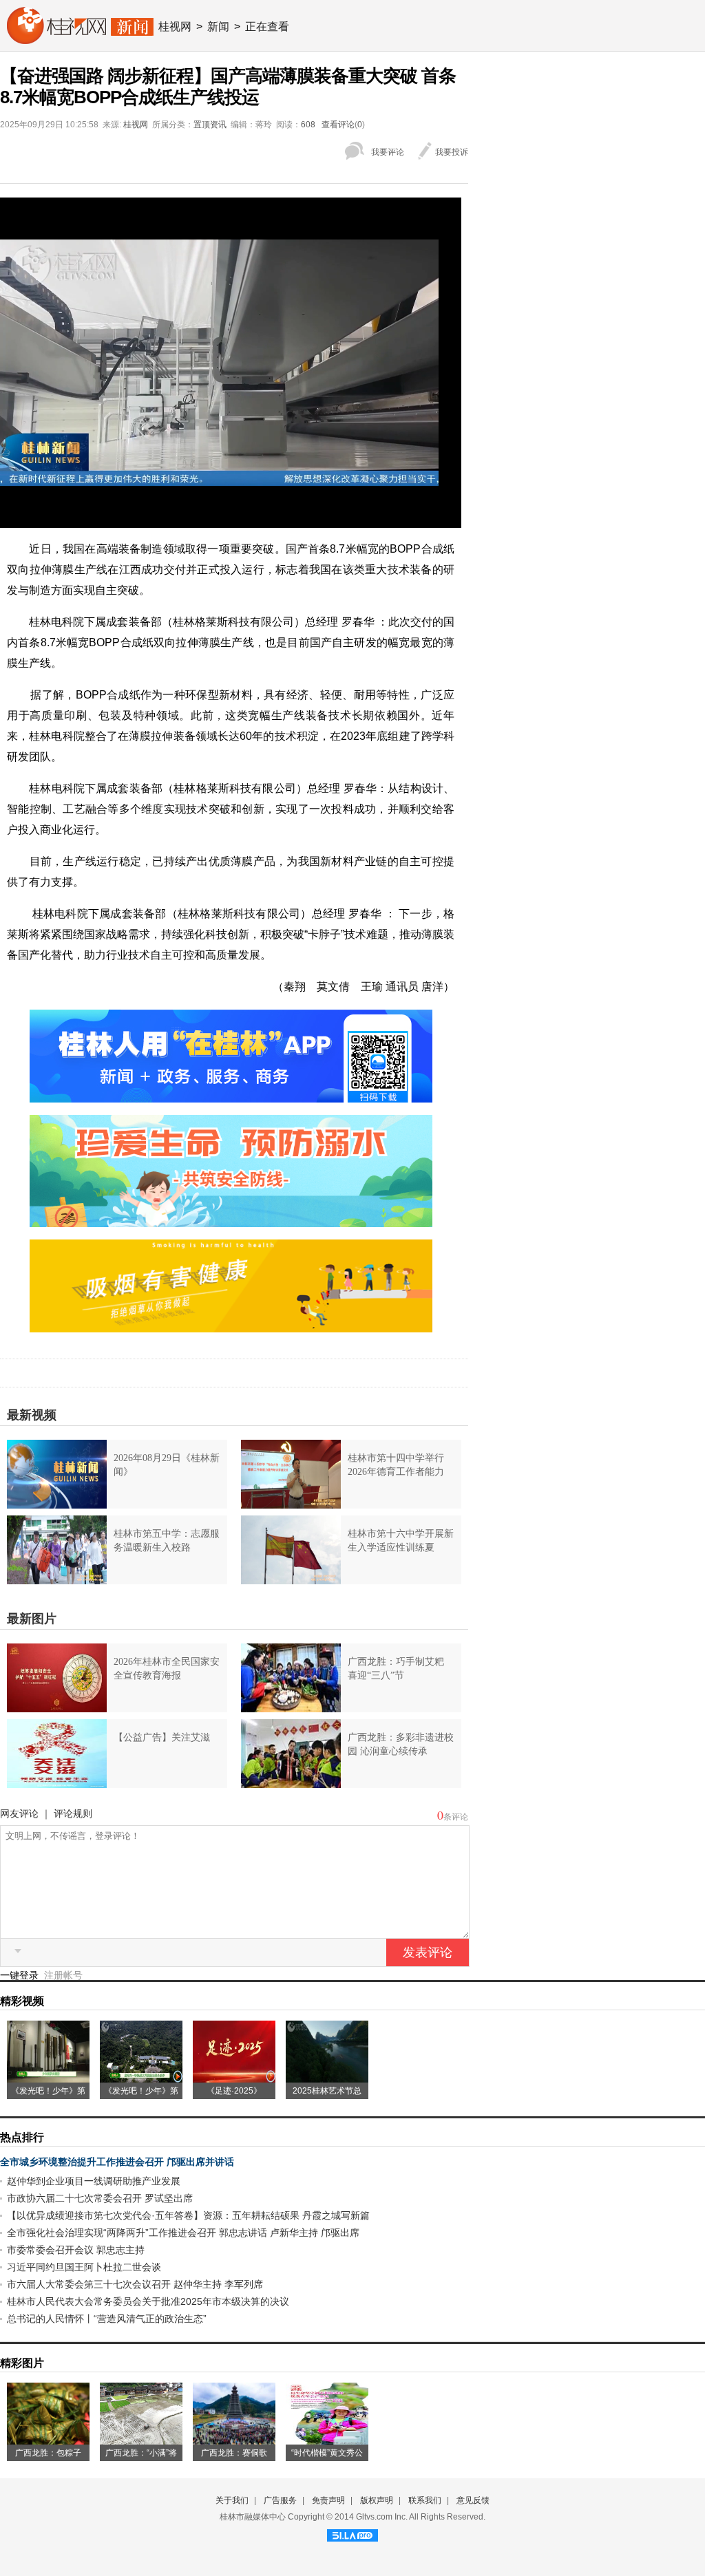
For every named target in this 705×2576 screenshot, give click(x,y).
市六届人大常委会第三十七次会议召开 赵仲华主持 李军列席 (135, 2284)
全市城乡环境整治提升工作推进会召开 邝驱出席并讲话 (117, 2162)
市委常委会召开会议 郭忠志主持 (76, 2250)
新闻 (218, 26)
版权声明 (377, 2500)
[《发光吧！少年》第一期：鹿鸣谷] (141, 2078)
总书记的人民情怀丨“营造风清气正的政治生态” (107, 2319)
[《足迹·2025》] (234, 2078)
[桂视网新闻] (80, 39)
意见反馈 (473, 2500)
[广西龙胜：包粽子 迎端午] (48, 2440)
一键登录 (21, 1975)
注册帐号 (63, 1975)
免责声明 (328, 2500)
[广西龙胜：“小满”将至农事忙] (141, 2440)
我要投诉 (452, 152)
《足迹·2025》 (234, 2091)
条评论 (456, 1817)
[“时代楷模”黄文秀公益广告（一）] (327, 2440)
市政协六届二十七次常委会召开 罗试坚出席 (100, 2198)
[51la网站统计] (352, 2533)
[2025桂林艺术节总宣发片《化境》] (327, 2078)
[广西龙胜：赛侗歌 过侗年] (234, 2440)
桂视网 (175, 26)
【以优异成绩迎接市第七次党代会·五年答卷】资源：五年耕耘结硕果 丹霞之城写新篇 (188, 2215)
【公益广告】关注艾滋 (162, 1737)
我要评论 (388, 152)
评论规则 (73, 1813)
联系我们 (425, 2500)
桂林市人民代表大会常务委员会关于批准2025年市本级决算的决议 (148, 2301)
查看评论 (338, 125)
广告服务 (280, 2500)
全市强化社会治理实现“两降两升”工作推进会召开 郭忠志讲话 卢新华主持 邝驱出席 (183, 2233)
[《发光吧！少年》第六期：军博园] (48, 2078)
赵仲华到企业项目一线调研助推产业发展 (94, 2181)
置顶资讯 (210, 125)
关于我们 (232, 2500)
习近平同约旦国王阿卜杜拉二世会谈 (84, 2267)
